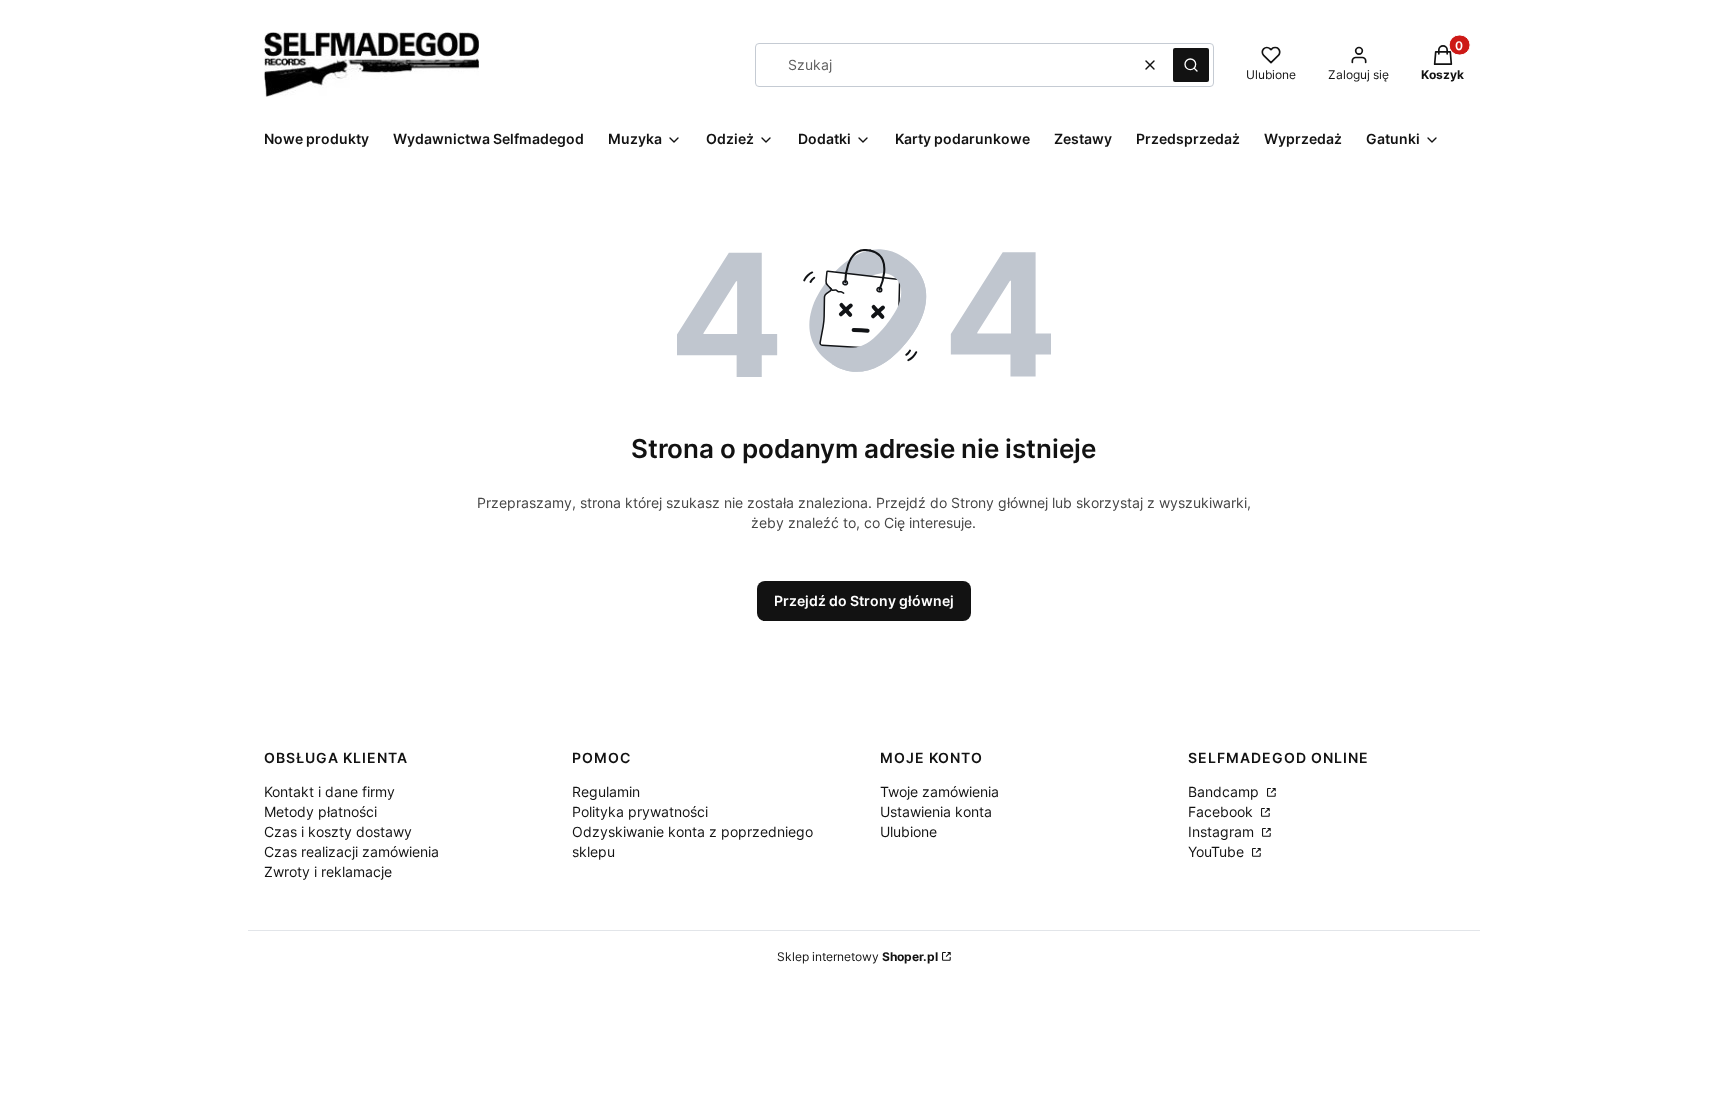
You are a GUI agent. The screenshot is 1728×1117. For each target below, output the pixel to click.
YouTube (1218, 851)
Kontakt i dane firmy (329, 791)
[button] (1191, 65)
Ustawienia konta (936, 811)
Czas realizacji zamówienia (351, 851)
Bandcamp (1225, 791)
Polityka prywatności (640, 811)
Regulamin (606, 791)
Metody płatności (320, 811)
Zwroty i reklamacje (328, 871)
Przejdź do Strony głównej (864, 600)
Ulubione (908, 831)
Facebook (1222, 811)
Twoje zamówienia (939, 791)
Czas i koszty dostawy (338, 831)
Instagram (1223, 831)
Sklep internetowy (857, 956)
